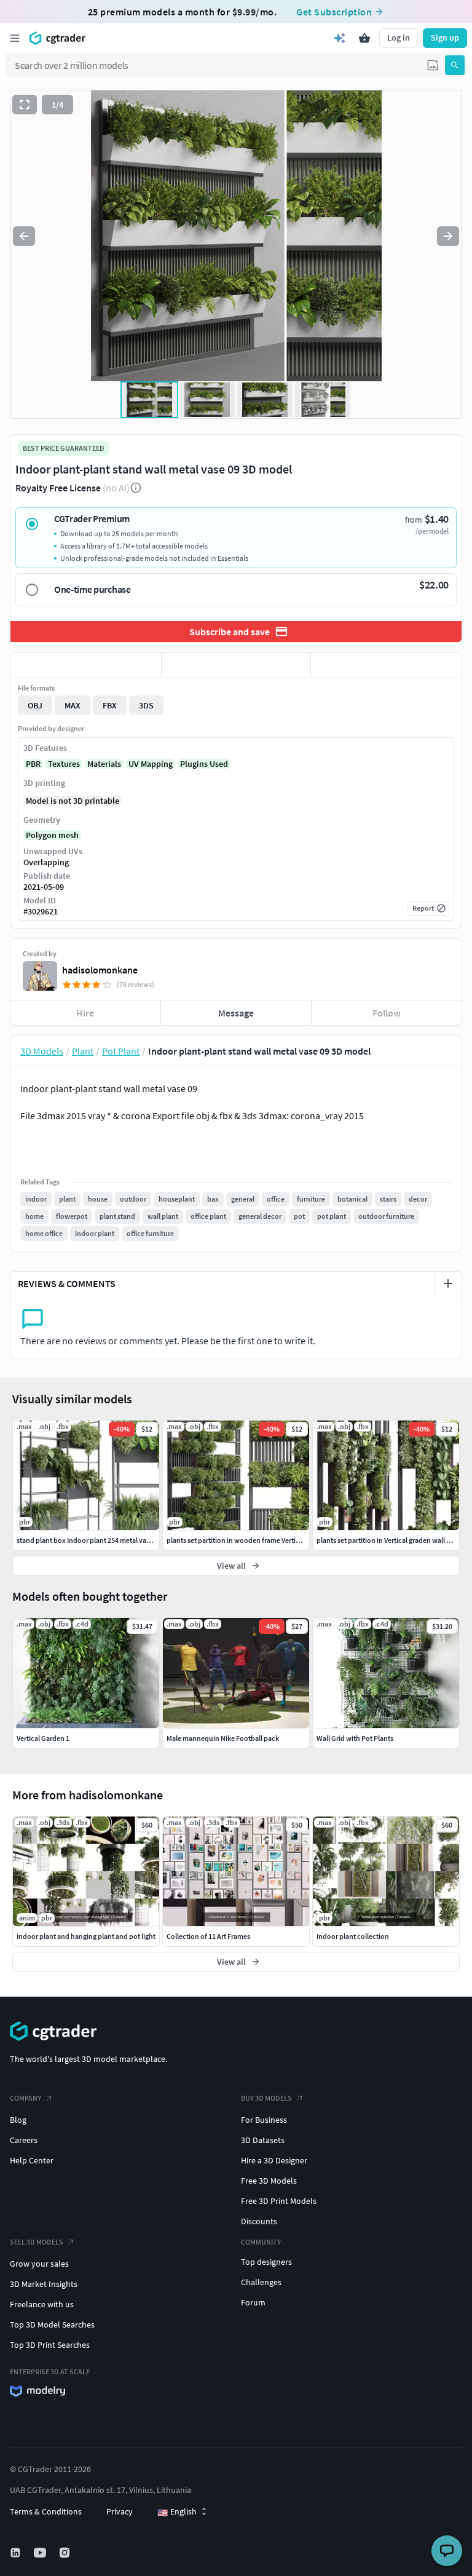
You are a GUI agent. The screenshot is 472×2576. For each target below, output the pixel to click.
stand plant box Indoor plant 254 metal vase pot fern (98, 1540)
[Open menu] (15, 38)
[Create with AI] (340, 38)
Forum (253, 2302)
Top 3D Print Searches (50, 2345)
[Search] (455, 65)
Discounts (259, 2221)
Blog (18, 2120)
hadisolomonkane (100, 970)
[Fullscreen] (25, 105)
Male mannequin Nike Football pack (223, 1738)
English (177, 2512)
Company (26, 2098)
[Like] (86, 665)
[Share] (386, 665)
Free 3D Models (269, 2181)
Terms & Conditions (46, 2511)
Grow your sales (39, 2264)
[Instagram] (66, 2553)
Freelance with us (42, 2304)
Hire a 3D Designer (274, 2160)
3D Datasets (263, 2140)
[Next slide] (448, 236)
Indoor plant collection (353, 1936)
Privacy (120, 2511)
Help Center (32, 2160)
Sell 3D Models (37, 2242)
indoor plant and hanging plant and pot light (86, 1936)
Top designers (266, 2262)
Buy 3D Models (266, 2098)
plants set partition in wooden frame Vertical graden (247, 1540)
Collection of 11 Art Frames (208, 1936)
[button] (433, 65)
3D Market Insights (44, 2284)
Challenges (261, 2282)
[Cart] (364, 38)
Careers (24, 2140)
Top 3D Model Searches (52, 2324)
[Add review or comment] (448, 1283)
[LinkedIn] (17, 2553)
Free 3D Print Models (279, 2201)
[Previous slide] (24, 236)
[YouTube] (41, 2553)
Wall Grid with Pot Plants (355, 1738)
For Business (264, 2120)
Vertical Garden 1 (43, 1738)
